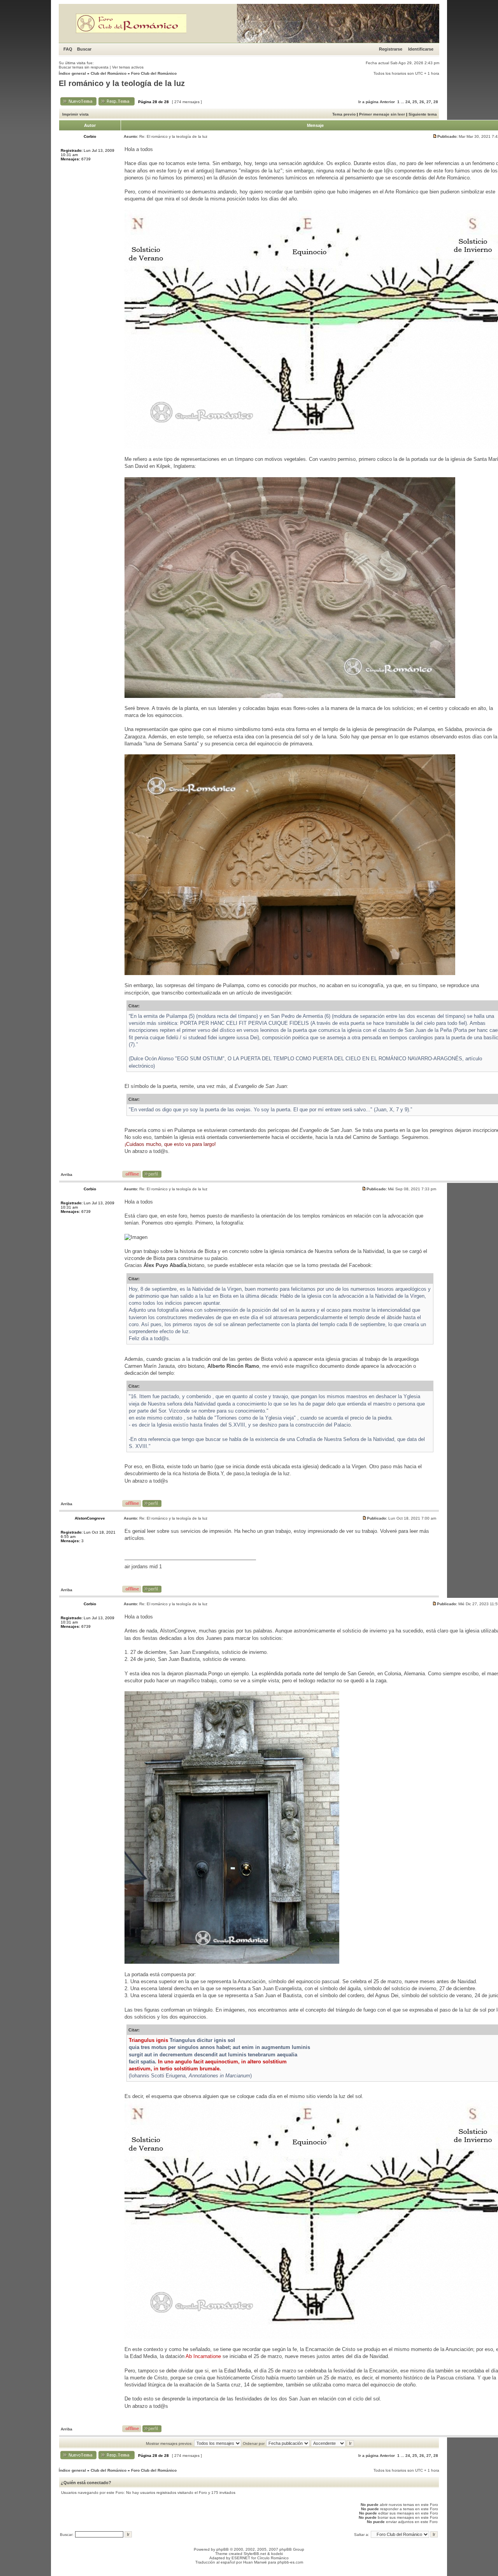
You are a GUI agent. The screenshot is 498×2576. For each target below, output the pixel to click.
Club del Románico (109, 73)
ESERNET (241, 2558)
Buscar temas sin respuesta (84, 67)
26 (422, 102)
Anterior (387, 102)
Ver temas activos (128, 67)
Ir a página (368, 102)
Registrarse (391, 49)
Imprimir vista (75, 114)
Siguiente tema (423, 114)
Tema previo (344, 114)
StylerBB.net (255, 2554)
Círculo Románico (273, 2558)
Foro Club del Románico (154, 73)
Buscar (84, 49)
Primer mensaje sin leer (382, 114)
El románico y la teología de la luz (122, 83)
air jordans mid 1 (143, 1567)
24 (408, 102)
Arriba (67, 1175)
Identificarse (421, 49)
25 (415, 102)
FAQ (68, 49)
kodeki (277, 2554)
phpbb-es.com (290, 2562)
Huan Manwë (255, 2562)
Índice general (72, 73)
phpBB (223, 2549)
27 (429, 102)
